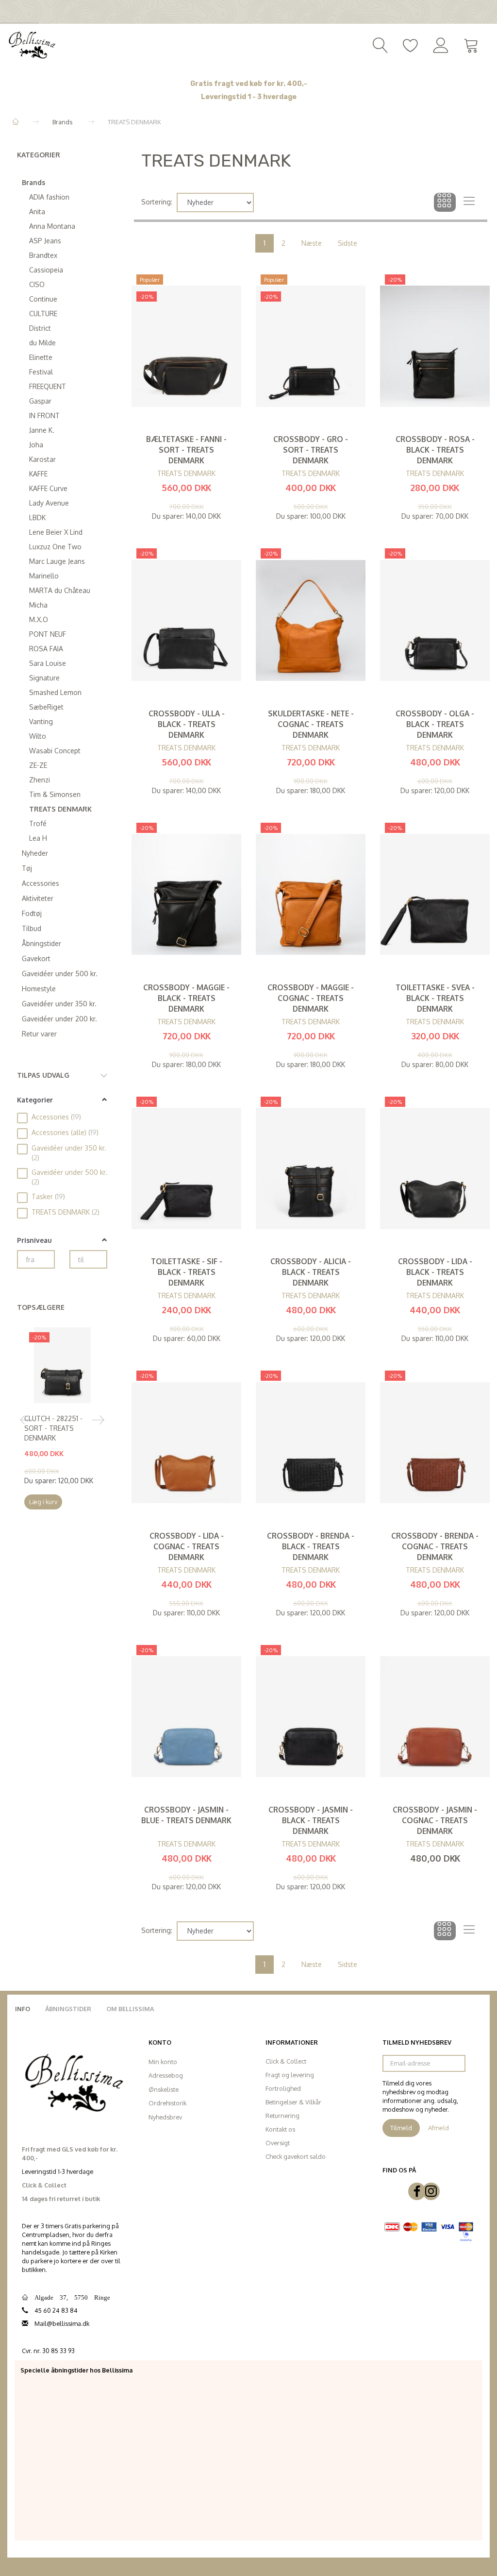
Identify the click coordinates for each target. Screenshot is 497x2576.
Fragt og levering (290, 2075)
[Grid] (445, 203)
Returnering (282, 2116)
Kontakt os (280, 2129)
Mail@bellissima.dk (62, 2323)
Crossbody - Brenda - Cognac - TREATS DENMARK (435, 1546)
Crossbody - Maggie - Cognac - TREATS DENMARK (311, 998)
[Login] (441, 44)
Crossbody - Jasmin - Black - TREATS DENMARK (311, 1820)
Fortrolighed (283, 2088)
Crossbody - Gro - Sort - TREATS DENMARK (311, 450)
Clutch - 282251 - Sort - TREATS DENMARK (53, 1428)
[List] (469, 203)
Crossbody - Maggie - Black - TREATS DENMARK (186, 998)
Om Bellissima (130, 2009)
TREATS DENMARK (186, 473)
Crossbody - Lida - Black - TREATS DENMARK (435, 1272)
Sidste (348, 243)
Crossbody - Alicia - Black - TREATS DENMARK (311, 1272)
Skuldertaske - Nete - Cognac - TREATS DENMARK (311, 724)
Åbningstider (68, 2009)
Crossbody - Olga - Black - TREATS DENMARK (435, 724)
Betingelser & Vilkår (293, 2102)
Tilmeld (401, 2128)
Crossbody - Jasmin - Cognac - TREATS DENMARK (435, 1820)
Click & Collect (286, 2061)
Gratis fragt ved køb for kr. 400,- (249, 84)
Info (23, 2009)
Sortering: (157, 202)
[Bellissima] (32, 44)
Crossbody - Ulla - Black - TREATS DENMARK (187, 724)
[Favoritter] (411, 44)
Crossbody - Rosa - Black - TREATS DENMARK (435, 450)
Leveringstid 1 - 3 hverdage (249, 97)
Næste (312, 243)
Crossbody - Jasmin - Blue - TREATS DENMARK (186, 1815)
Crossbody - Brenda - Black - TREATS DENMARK (311, 1546)
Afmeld (439, 2128)
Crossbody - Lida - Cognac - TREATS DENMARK (187, 1546)
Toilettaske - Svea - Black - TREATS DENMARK (435, 998)
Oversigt (278, 2143)
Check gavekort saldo (296, 2156)
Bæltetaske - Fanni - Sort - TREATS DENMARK (186, 450)
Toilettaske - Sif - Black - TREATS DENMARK (187, 1272)
